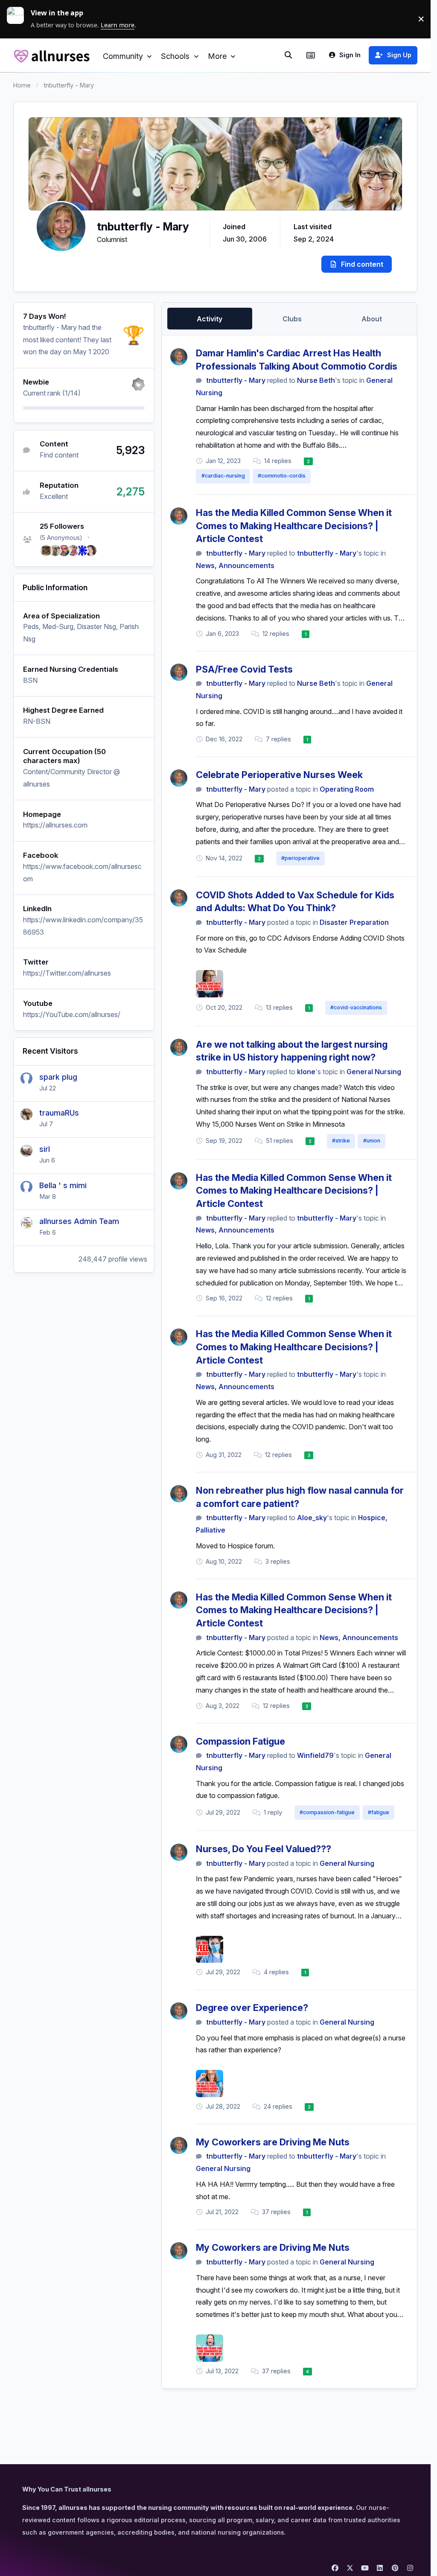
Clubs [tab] (292, 319)
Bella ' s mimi (63, 1185)
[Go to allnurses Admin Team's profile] (26, 1223)
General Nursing (374, 1072)
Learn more (19, 19)
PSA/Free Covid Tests (244, 669)
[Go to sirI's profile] (26, 1151)
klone (306, 1072)
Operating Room (347, 789)
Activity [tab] (210, 319)
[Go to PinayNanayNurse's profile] (73, 551)
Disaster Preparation (354, 922)
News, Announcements (235, 565)
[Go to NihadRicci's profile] (55, 551)
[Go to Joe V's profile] (64, 551)
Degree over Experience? (252, 2008)
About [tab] (372, 319)
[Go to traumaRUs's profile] (26, 1114)
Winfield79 (315, 1755)
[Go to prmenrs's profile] (82, 551)
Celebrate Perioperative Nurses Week (279, 775)
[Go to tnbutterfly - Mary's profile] (179, 357)
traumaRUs (59, 1113)
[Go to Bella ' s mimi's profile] (26, 1187)
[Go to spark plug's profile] (26, 1078)
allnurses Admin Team (79, 1221)
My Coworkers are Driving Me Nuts (273, 2142)
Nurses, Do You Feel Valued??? (264, 1849)
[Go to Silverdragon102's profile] (46, 551)
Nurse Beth (316, 380)
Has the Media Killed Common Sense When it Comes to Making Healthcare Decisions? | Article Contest (294, 526)
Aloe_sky (312, 1518)
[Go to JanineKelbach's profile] (91, 551)
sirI (45, 1149)
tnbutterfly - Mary (236, 380)
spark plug (58, 1077)
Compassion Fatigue (240, 1741)
